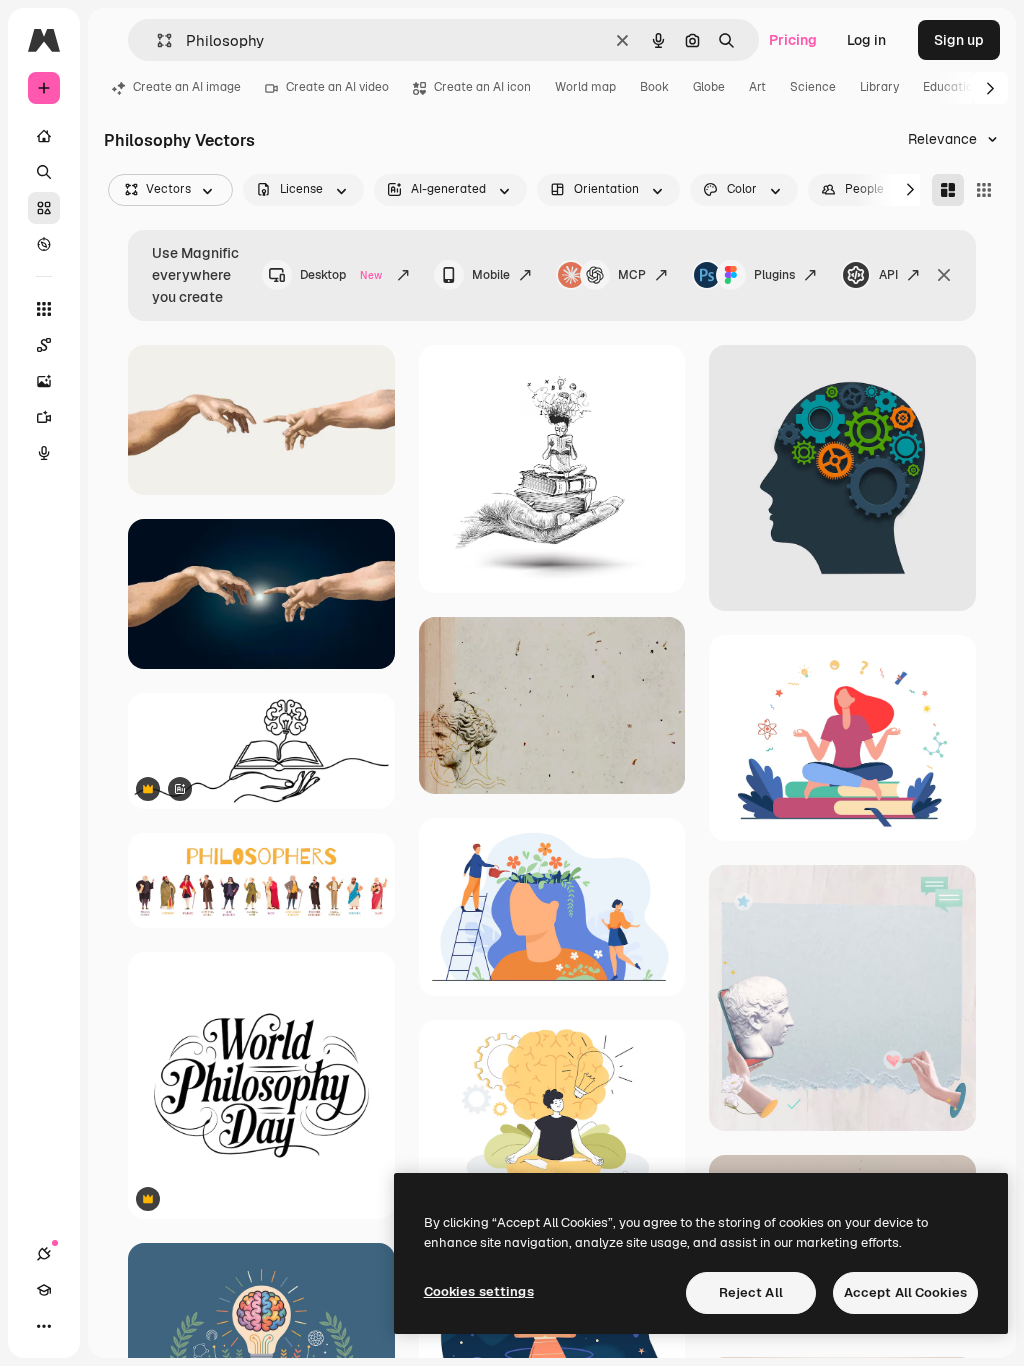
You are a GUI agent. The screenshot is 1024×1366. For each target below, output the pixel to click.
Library (879, 87)
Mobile (491, 275)
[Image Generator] (44, 381)
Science (813, 87)
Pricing (793, 40)
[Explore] (44, 244)
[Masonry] (948, 190)
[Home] (44, 136)
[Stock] (44, 208)
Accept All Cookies (905, 1292)
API (888, 275)
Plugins (774, 275)
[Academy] (44, 1290)
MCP (632, 275)
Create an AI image (187, 87)
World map (585, 87)
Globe (709, 87)
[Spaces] (44, 345)
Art (757, 87)
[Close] (944, 275)
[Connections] (44, 1254)
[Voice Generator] (44, 453)
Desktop (341, 275)
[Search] (44, 172)
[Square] (984, 190)
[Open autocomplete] (156, 40)
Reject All (751, 1292)
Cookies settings (479, 1291)
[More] (44, 1326)
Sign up (959, 40)
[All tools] (44, 309)
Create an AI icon (482, 87)
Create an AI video (337, 87)
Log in (866, 40)
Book (654, 87)
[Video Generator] (44, 417)
